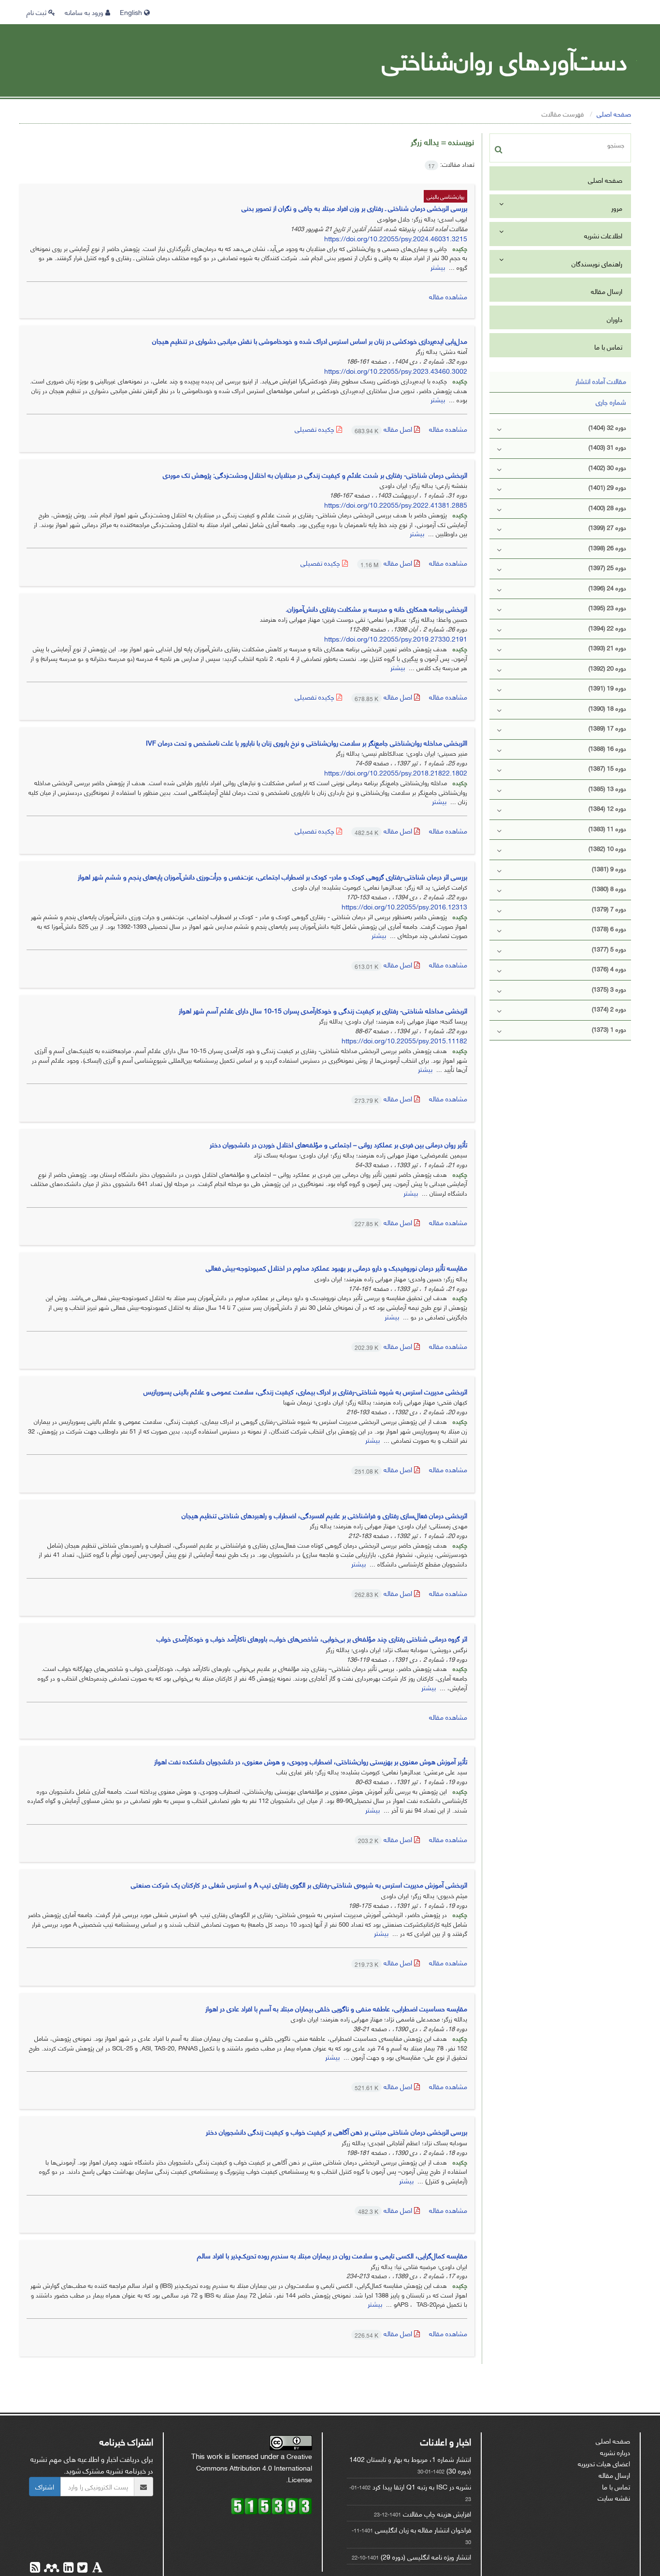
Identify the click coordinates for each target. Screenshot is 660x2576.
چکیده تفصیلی (316, 429)
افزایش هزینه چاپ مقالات (437, 2513)
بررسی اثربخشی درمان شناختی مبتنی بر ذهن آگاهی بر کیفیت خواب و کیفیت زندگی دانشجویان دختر (337, 2131)
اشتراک (45, 2486)
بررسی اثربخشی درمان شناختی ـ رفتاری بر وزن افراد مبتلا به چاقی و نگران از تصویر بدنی (354, 208)
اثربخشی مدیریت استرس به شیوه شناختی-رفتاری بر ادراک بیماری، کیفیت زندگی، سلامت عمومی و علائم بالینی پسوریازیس (305, 1391)
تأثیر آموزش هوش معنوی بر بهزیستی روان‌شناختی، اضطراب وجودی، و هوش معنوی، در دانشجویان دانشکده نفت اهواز (311, 1761)
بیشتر (438, 267)
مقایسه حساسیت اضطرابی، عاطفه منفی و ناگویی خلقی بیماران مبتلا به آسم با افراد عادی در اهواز (336, 2008)
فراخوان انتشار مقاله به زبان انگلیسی (423, 2529)
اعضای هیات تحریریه (604, 2463)
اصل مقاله (384, 429)
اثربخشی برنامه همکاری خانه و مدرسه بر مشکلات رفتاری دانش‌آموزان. (376, 608)
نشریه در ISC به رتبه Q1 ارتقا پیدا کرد (422, 2486)
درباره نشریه (615, 2452)
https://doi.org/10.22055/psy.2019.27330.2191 (396, 638)
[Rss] (35, 2569)
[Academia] (96, 2569)
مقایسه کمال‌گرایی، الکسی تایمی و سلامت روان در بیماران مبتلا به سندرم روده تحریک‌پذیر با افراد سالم (332, 2255)
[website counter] (272, 2505)
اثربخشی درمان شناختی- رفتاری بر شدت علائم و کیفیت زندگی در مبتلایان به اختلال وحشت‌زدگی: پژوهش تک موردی (315, 475)
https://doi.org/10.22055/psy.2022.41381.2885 (396, 505)
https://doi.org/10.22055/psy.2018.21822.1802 (396, 772)
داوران (615, 319)
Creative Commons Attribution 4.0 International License (254, 2467)
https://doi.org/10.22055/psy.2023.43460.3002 (396, 371)
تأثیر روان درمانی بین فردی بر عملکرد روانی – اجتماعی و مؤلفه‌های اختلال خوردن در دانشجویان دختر (338, 1144)
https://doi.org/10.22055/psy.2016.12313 (404, 906)
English (132, 12)
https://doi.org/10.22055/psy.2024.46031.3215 (396, 238)
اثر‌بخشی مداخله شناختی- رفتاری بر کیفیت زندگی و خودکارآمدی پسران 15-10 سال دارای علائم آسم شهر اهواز (323, 1010)
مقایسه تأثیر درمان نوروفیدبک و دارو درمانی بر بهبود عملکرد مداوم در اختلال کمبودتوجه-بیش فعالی (337, 1267)
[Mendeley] (51, 2569)
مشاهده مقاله (448, 296)
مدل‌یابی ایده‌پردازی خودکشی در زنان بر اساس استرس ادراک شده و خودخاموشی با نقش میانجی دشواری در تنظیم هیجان (310, 341)
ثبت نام (37, 12)
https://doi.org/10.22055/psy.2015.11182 (404, 1040)
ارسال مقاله (607, 291)
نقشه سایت (614, 2497)
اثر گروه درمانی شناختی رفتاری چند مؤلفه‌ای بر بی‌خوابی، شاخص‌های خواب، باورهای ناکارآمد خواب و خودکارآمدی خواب (312, 1638)
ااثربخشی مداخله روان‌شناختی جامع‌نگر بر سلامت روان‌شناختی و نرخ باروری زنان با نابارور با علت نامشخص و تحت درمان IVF (307, 742)
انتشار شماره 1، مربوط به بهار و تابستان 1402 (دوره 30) (410, 2465)
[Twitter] (81, 2569)
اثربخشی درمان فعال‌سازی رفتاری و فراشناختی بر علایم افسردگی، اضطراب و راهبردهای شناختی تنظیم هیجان (324, 1515)
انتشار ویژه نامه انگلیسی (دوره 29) (426, 2556)
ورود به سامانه (85, 12)
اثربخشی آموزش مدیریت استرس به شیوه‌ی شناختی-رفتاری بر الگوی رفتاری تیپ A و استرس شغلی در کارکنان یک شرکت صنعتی (299, 1884)
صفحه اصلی (614, 113)
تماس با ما (608, 346)
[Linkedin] (67, 2569)
